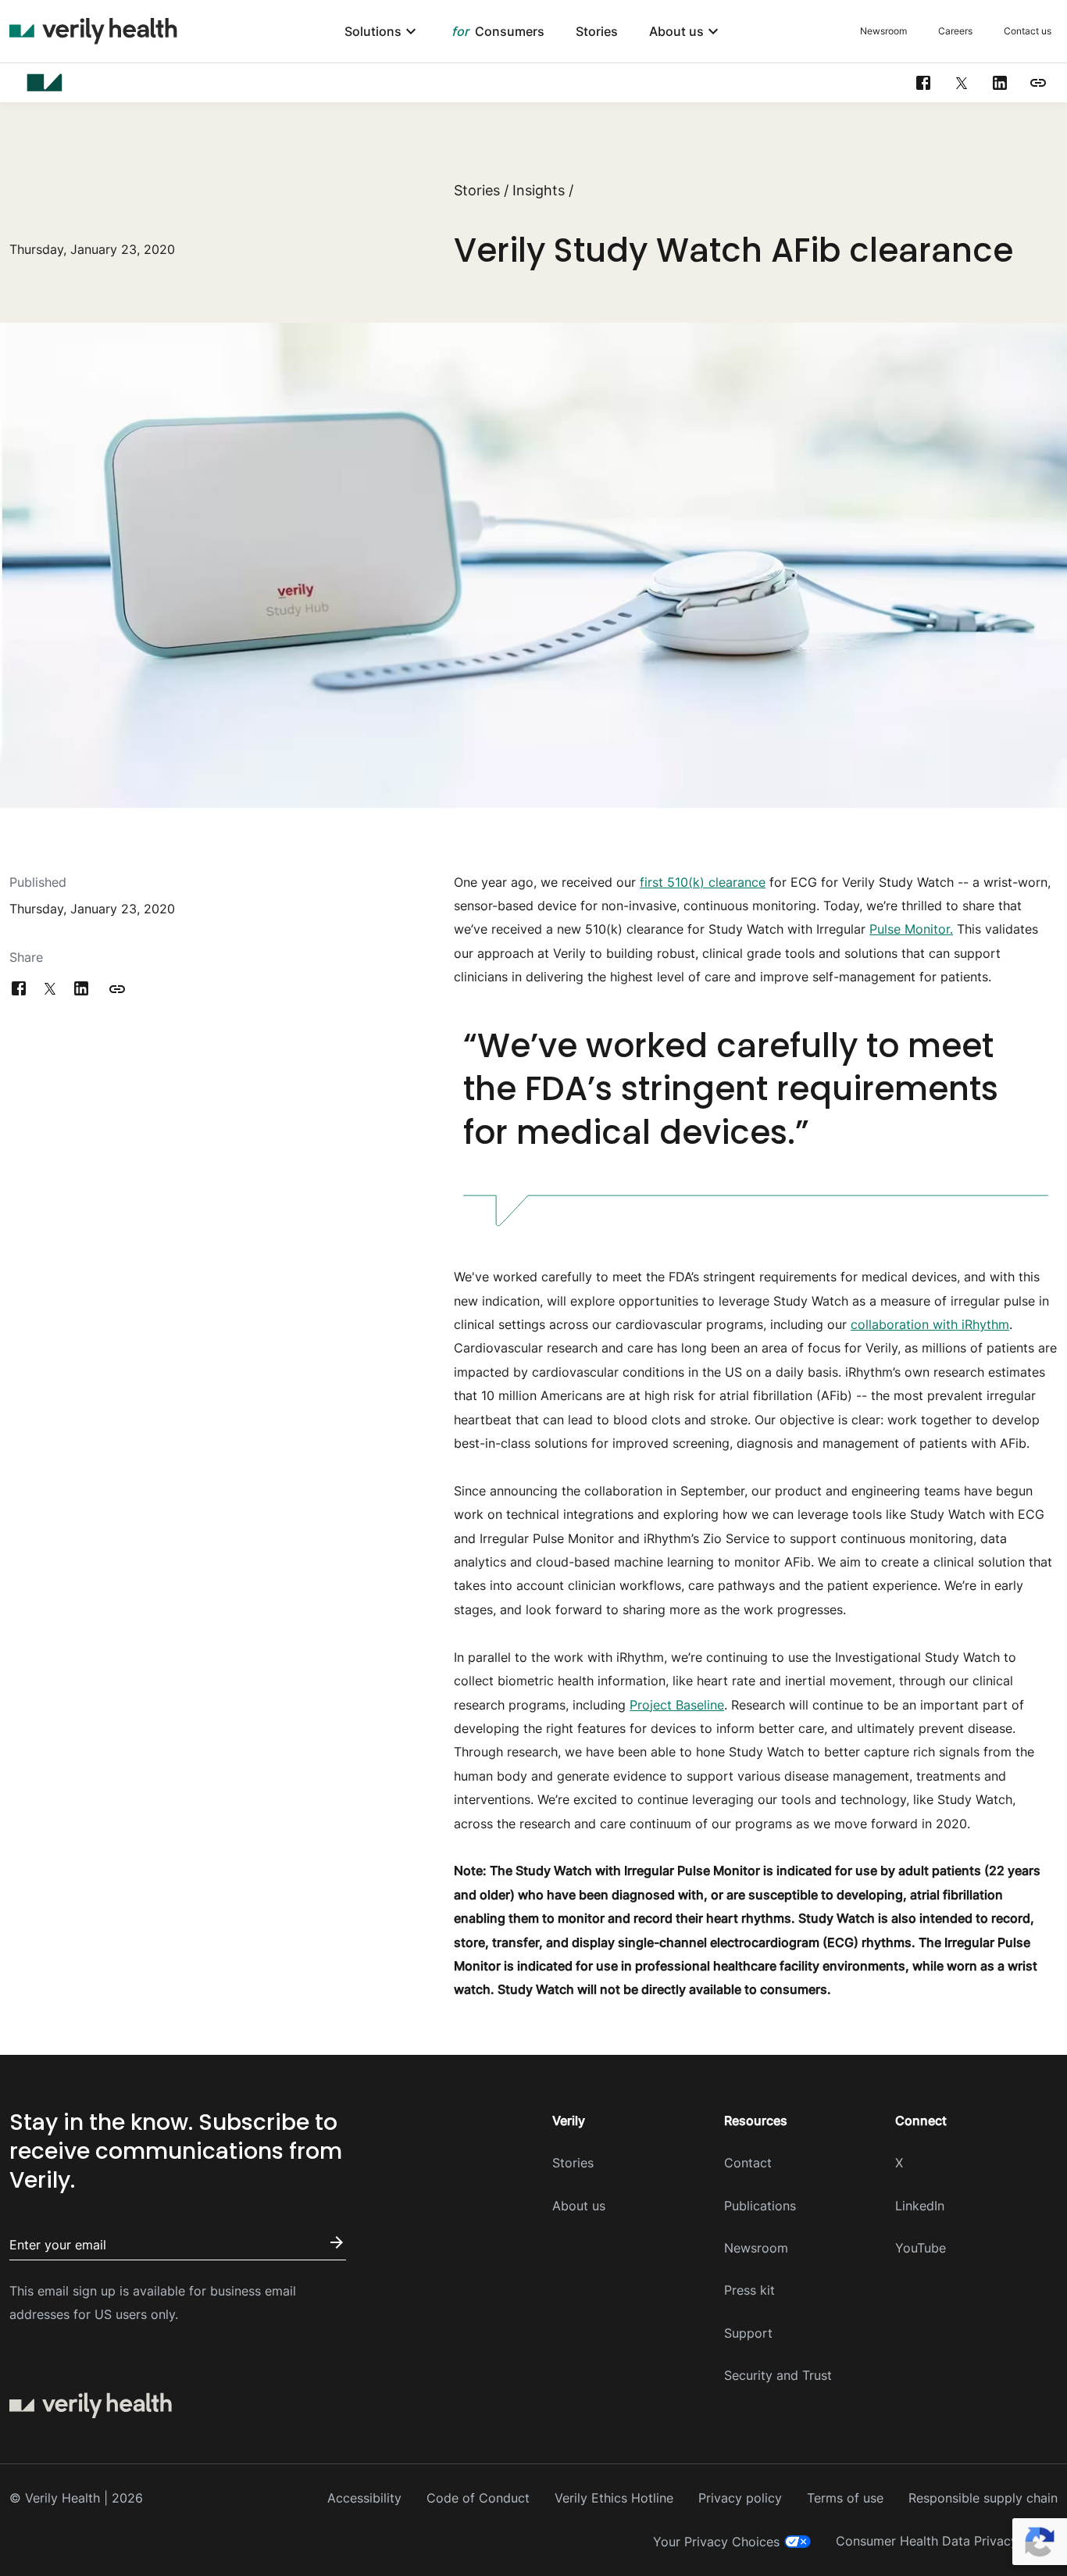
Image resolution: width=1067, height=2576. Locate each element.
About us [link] (676, 32)
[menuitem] (382, 32)
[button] (1038, 83)
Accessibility (364, 2498)
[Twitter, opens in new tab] (962, 83)
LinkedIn (920, 2206)
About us (579, 2206)
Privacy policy (740, 2498)
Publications (760, 2206)
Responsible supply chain (983, 2498)
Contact (748, 2163)
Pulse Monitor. (911, 929)
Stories (477, 190)
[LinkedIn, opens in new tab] (1000, 83)
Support (748, 2333)
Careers (955, 31)
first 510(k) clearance (703, 882)
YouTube (921, 2248)
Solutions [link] (373, 32)
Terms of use (845, 2498)
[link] (498, 32)
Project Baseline (677, 1705)
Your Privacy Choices (716, 2542)
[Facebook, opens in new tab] (923, 83)
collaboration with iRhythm (930, 1324)
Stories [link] (597, 32)
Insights (539, 190)
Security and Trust (778, 2375)
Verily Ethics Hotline (614, 2498)
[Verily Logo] (93, 31)
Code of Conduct (478, 2498)
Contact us (1028, 31)
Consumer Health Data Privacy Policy (947, 2541)
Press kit (749, 2290)
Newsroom (883, 31)
